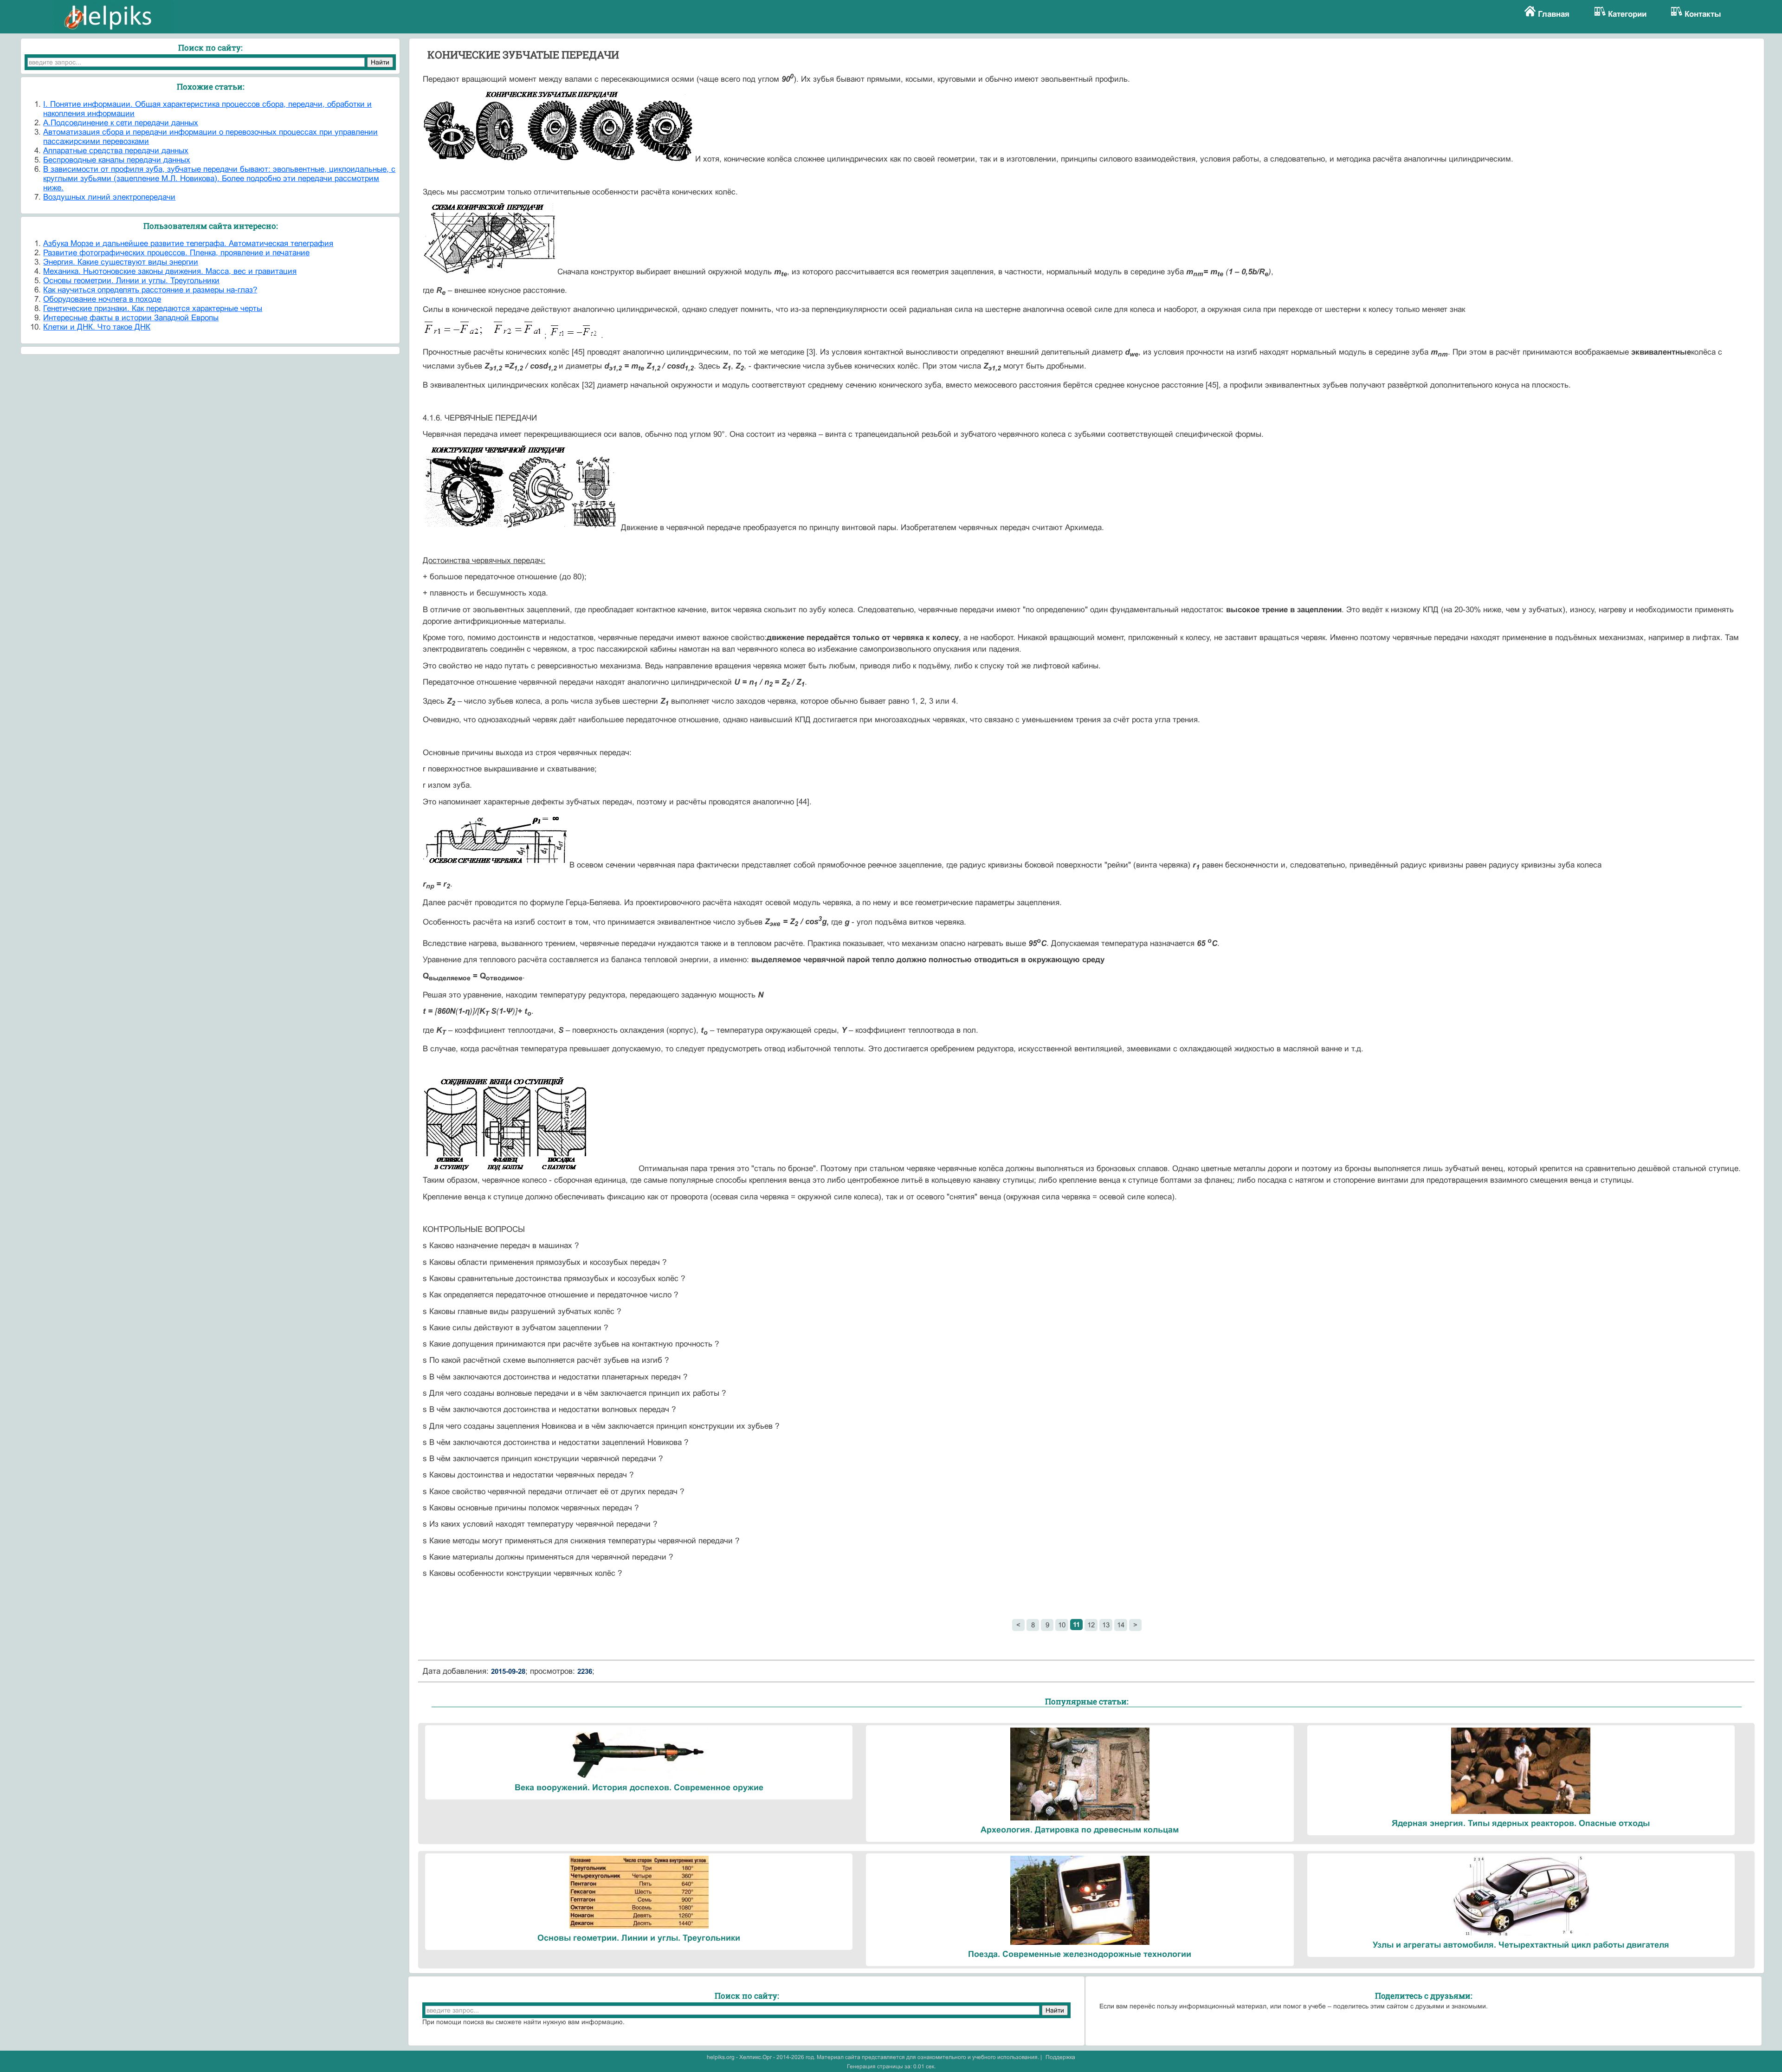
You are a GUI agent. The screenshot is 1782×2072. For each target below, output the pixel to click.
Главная (1554, 14)
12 (1091, 1625)
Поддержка (1060, 2057)
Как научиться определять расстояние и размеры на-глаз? (150, 290)
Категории (1627, 14)
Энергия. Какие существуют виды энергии (121, 262)
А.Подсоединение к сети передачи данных (121, 123)
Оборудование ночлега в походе (102, 299)
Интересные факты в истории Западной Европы (131, 318)
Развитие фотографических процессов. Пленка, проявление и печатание (176, 253)
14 (1121, 1625)
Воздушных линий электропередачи (109, 197)
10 (1062, 1625)
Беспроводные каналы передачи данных (117, 160)
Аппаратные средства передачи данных (116, 151)
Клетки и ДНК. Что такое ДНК (97, 327)
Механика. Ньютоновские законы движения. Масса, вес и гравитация (170, 271)
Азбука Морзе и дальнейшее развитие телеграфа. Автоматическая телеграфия (188, 243)
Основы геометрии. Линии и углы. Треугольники (131, 281)
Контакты (1703, 14)
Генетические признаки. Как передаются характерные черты (153, 308)
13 (1106, 1625)
